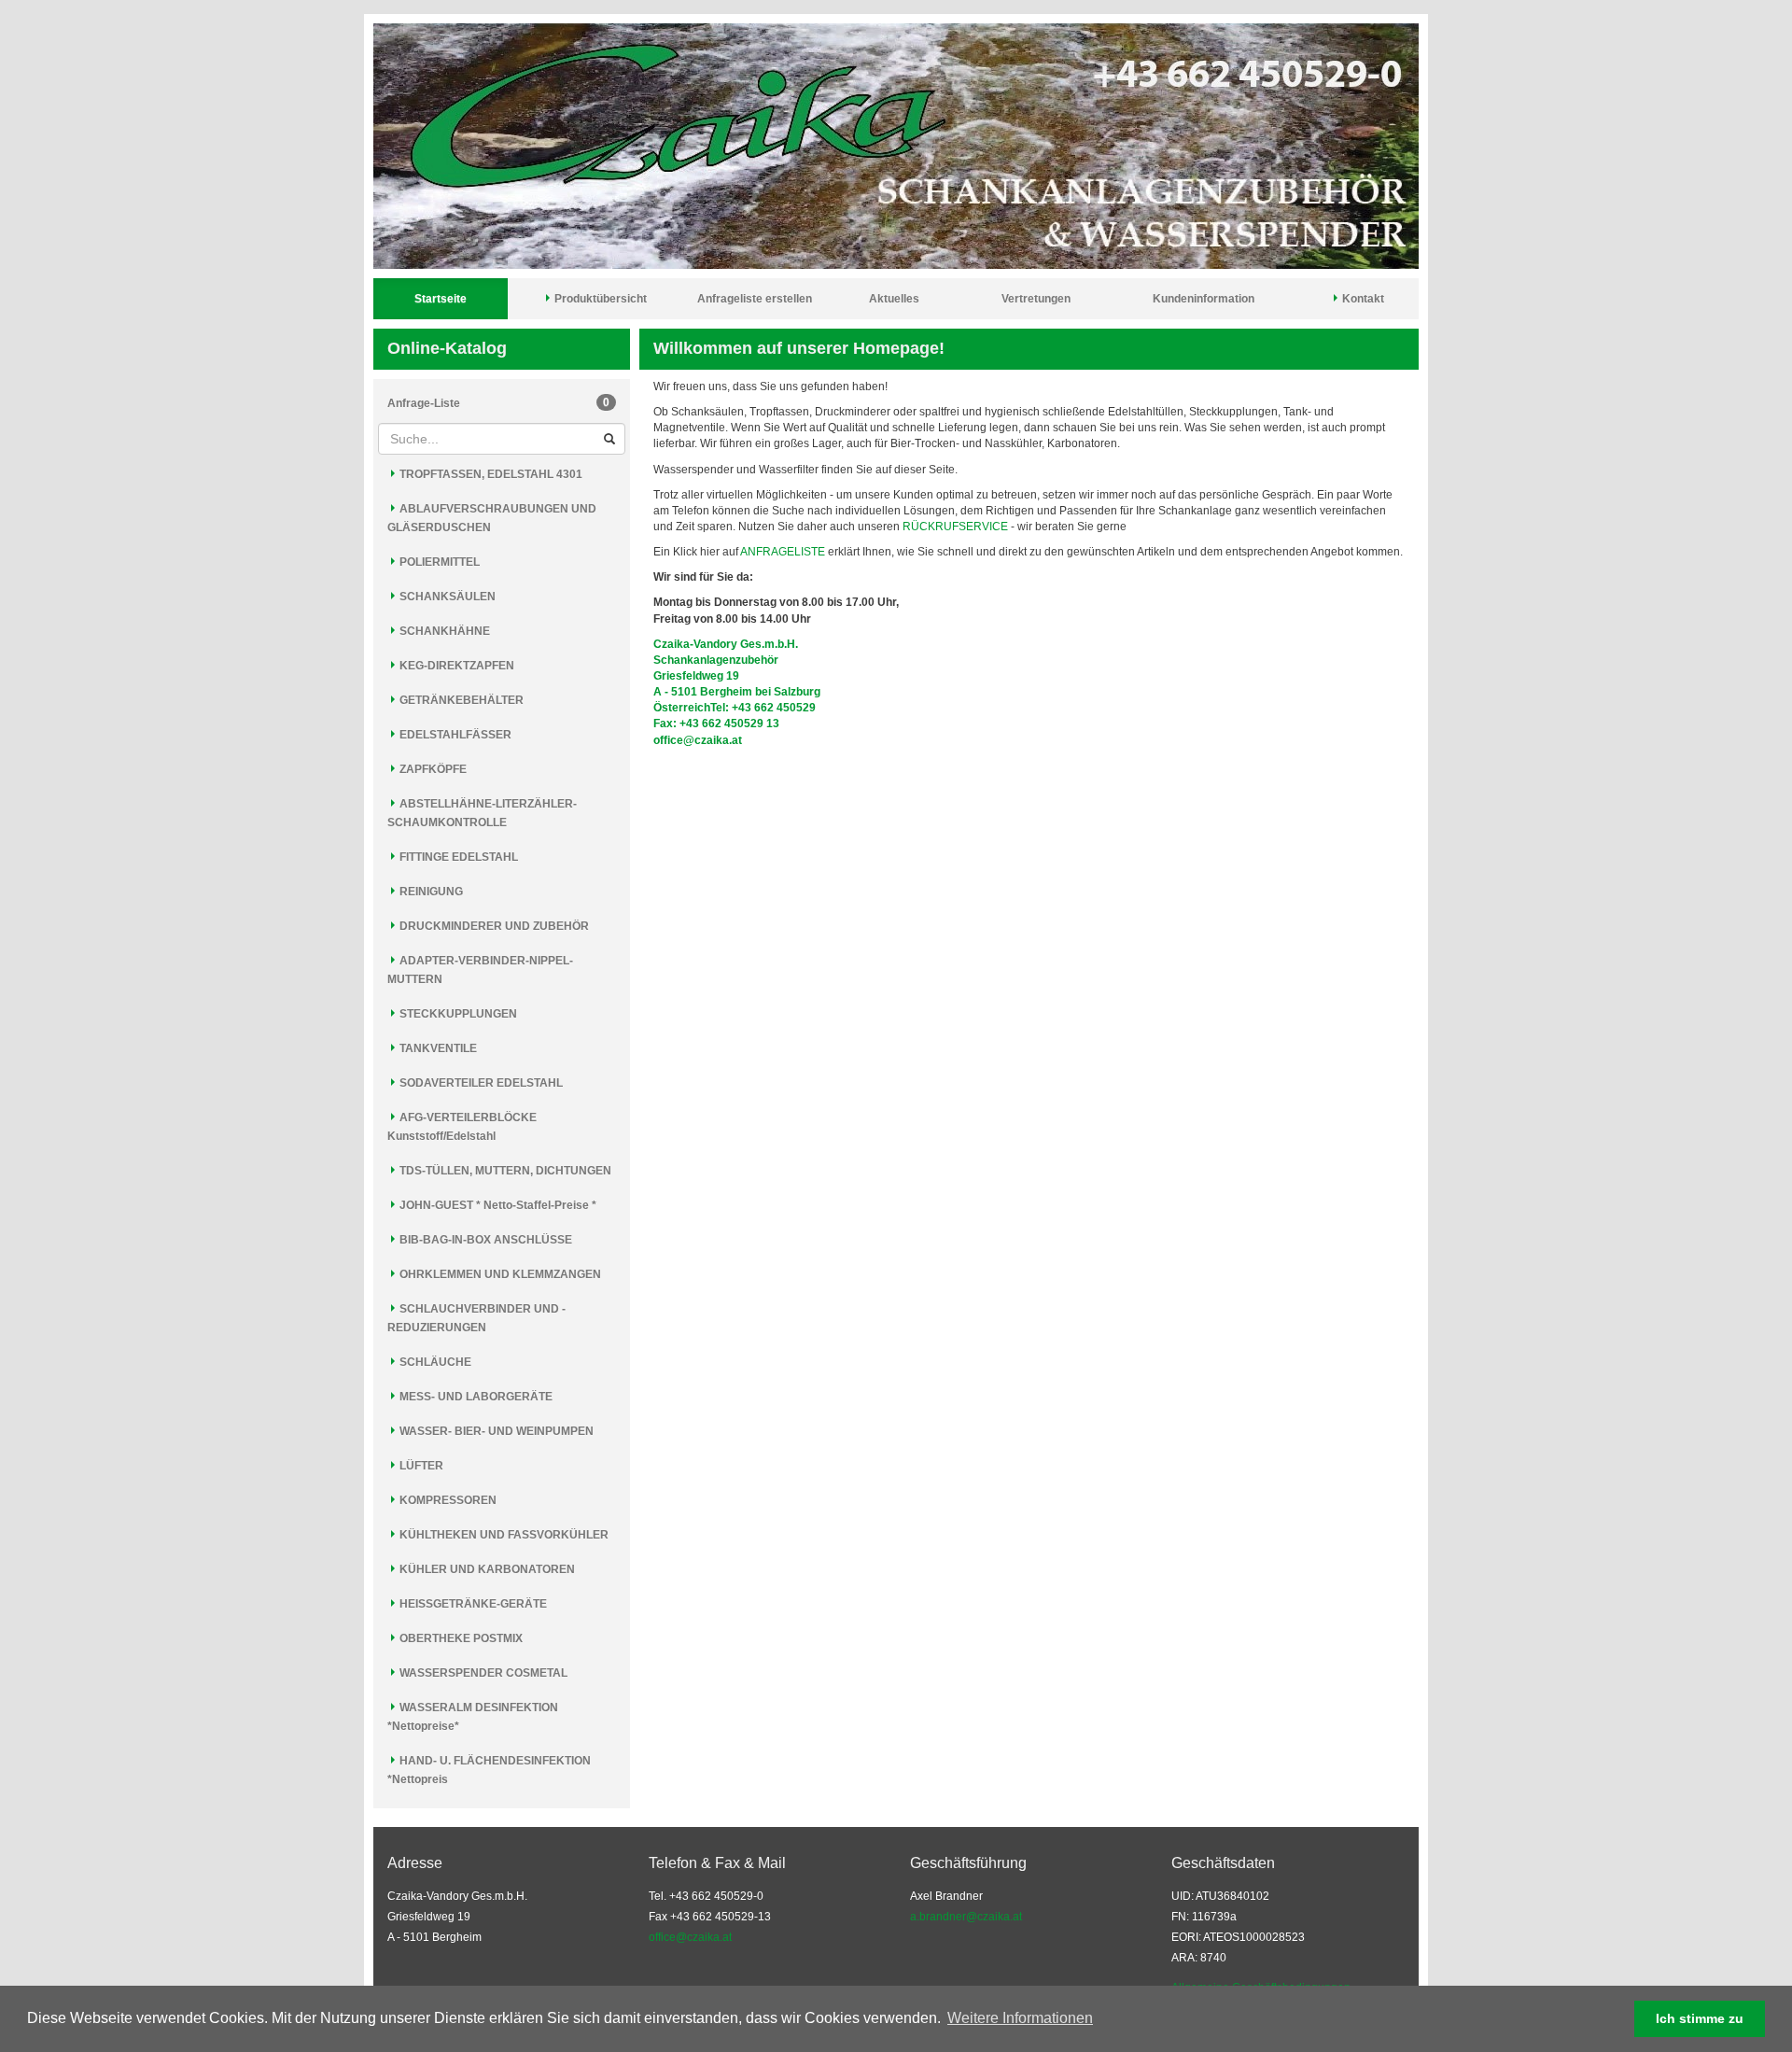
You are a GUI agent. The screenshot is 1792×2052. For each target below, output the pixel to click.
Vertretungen (1036, 299)
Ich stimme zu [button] (1700, 2018)
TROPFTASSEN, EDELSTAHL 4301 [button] (490, 474)
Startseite (441, 299)
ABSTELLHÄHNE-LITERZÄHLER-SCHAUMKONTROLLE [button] (482, 813)
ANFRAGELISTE (783, 552)
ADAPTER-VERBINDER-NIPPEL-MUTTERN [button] (480, 970)
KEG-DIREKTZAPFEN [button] (455, 666)
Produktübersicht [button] (599, 299)
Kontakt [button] (1362, 299)
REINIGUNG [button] (430, 892)
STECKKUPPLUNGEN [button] (457, 1014)
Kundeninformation (1204, 299)
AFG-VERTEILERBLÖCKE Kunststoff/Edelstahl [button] (462, 1127)
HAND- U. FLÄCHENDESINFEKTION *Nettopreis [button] (489, 1770)
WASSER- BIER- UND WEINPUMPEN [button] (495, 1431)
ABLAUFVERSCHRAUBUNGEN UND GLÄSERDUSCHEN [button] (492, 518)
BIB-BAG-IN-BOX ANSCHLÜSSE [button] (484, 1240)
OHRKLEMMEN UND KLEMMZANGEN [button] (499, 1274)
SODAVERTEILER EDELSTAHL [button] (480, 1083)
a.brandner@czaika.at (966, 1917)
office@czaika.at (690, 1937)
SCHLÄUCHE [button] (434, 1362)
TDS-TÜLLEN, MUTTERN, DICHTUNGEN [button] (504, 1171)
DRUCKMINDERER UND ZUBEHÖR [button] (493, 926)
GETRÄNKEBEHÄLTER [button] (460, 700)
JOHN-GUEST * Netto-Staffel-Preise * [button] (497, 1205)
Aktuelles (894, 299)
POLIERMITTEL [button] (438, 562)
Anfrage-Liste (498, 403)
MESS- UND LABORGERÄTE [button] (475, 1397)
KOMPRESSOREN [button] (447, 1500)
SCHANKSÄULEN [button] (446, 597)
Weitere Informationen (1020, 2018)
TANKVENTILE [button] (437, 1048)
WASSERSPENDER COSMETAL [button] (482, 1673)
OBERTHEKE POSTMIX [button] (460, 1638)
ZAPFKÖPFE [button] (432, 769)
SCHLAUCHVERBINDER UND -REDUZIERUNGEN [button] (476, 1318)
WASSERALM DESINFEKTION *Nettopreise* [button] (473, 1717)
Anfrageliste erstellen (755, 299)
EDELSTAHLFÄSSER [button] (454, 735)
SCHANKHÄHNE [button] (443, 631)
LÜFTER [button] (420, 1466)
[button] (1102, 2020)
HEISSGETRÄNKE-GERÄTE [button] (472, 1604)
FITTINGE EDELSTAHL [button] (457, 857)
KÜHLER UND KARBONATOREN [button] (486, 1569)
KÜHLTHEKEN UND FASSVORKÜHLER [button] (503, 1535)
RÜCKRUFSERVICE (955, 527)
